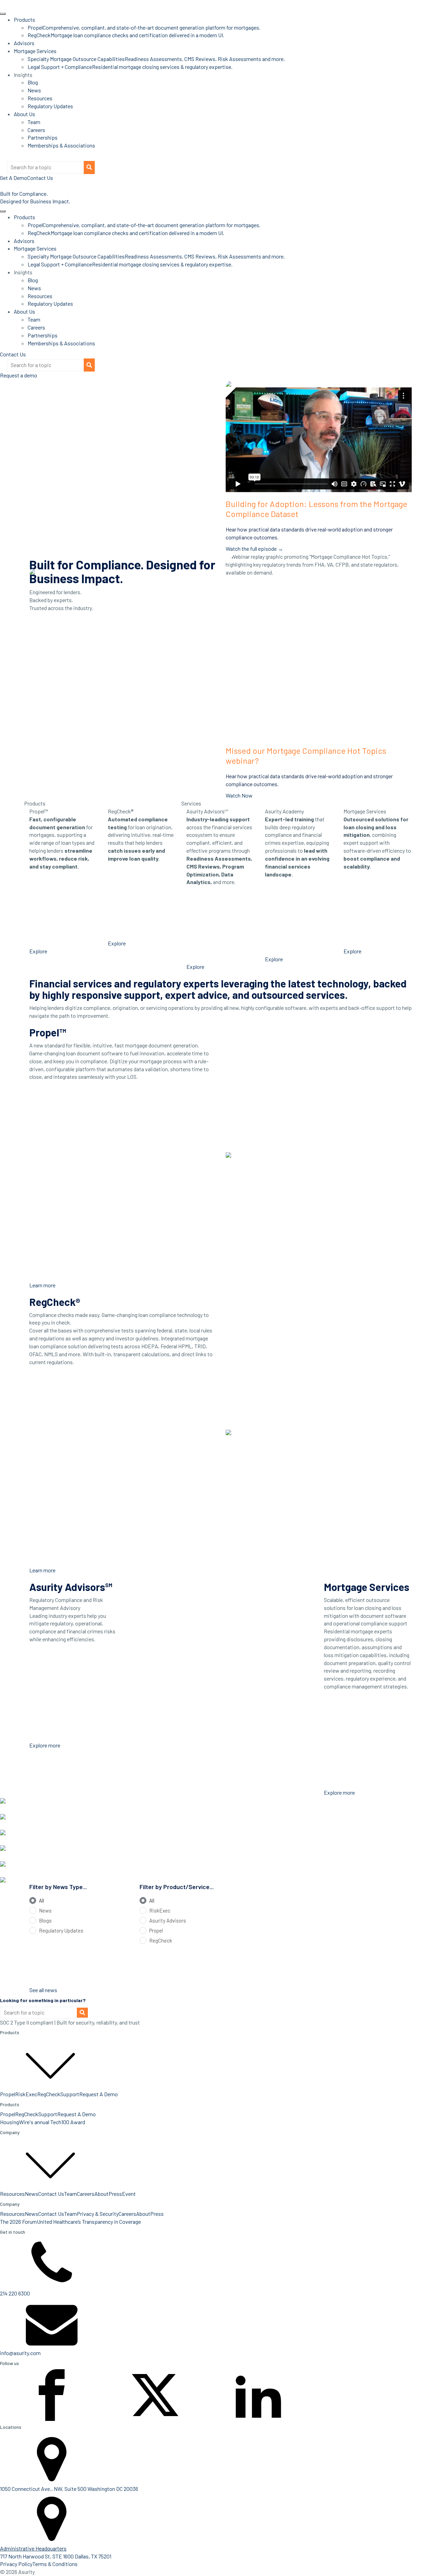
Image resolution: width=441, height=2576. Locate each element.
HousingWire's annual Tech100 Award (43, 2122)
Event (129, 2194)
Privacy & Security (98, 2214)
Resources (40, 98)
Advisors (24, 43)
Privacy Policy (16, 2564)
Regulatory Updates (50, 106)
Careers (36, 130)
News (34, 90)
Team (34, 122)
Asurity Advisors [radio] (168, 1920)
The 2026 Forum (18, 2222)
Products (24, 19)
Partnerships (43, 137)
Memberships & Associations (61, 145)
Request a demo (19, 375)
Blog (33, 82)
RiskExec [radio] (160, 1910)
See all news (43, 1990)
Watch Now (239, 795)
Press (115, 2194)
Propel (8, 2094)
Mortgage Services (35, 51)
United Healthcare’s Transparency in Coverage (89, 2222)
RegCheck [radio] (161, 1940)
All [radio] (42, 1900)
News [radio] (45, 1910)
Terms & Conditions (55, 2564)
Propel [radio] (156, 1930)
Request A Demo (99, 2094)
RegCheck (49, 2094)
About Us (24, 114)
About (101, 2194)
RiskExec (26, 2094)
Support (70, 2094)
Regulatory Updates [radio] (61, 1930)
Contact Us (13, 354)
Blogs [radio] (45, 1920)
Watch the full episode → (254, 549)
